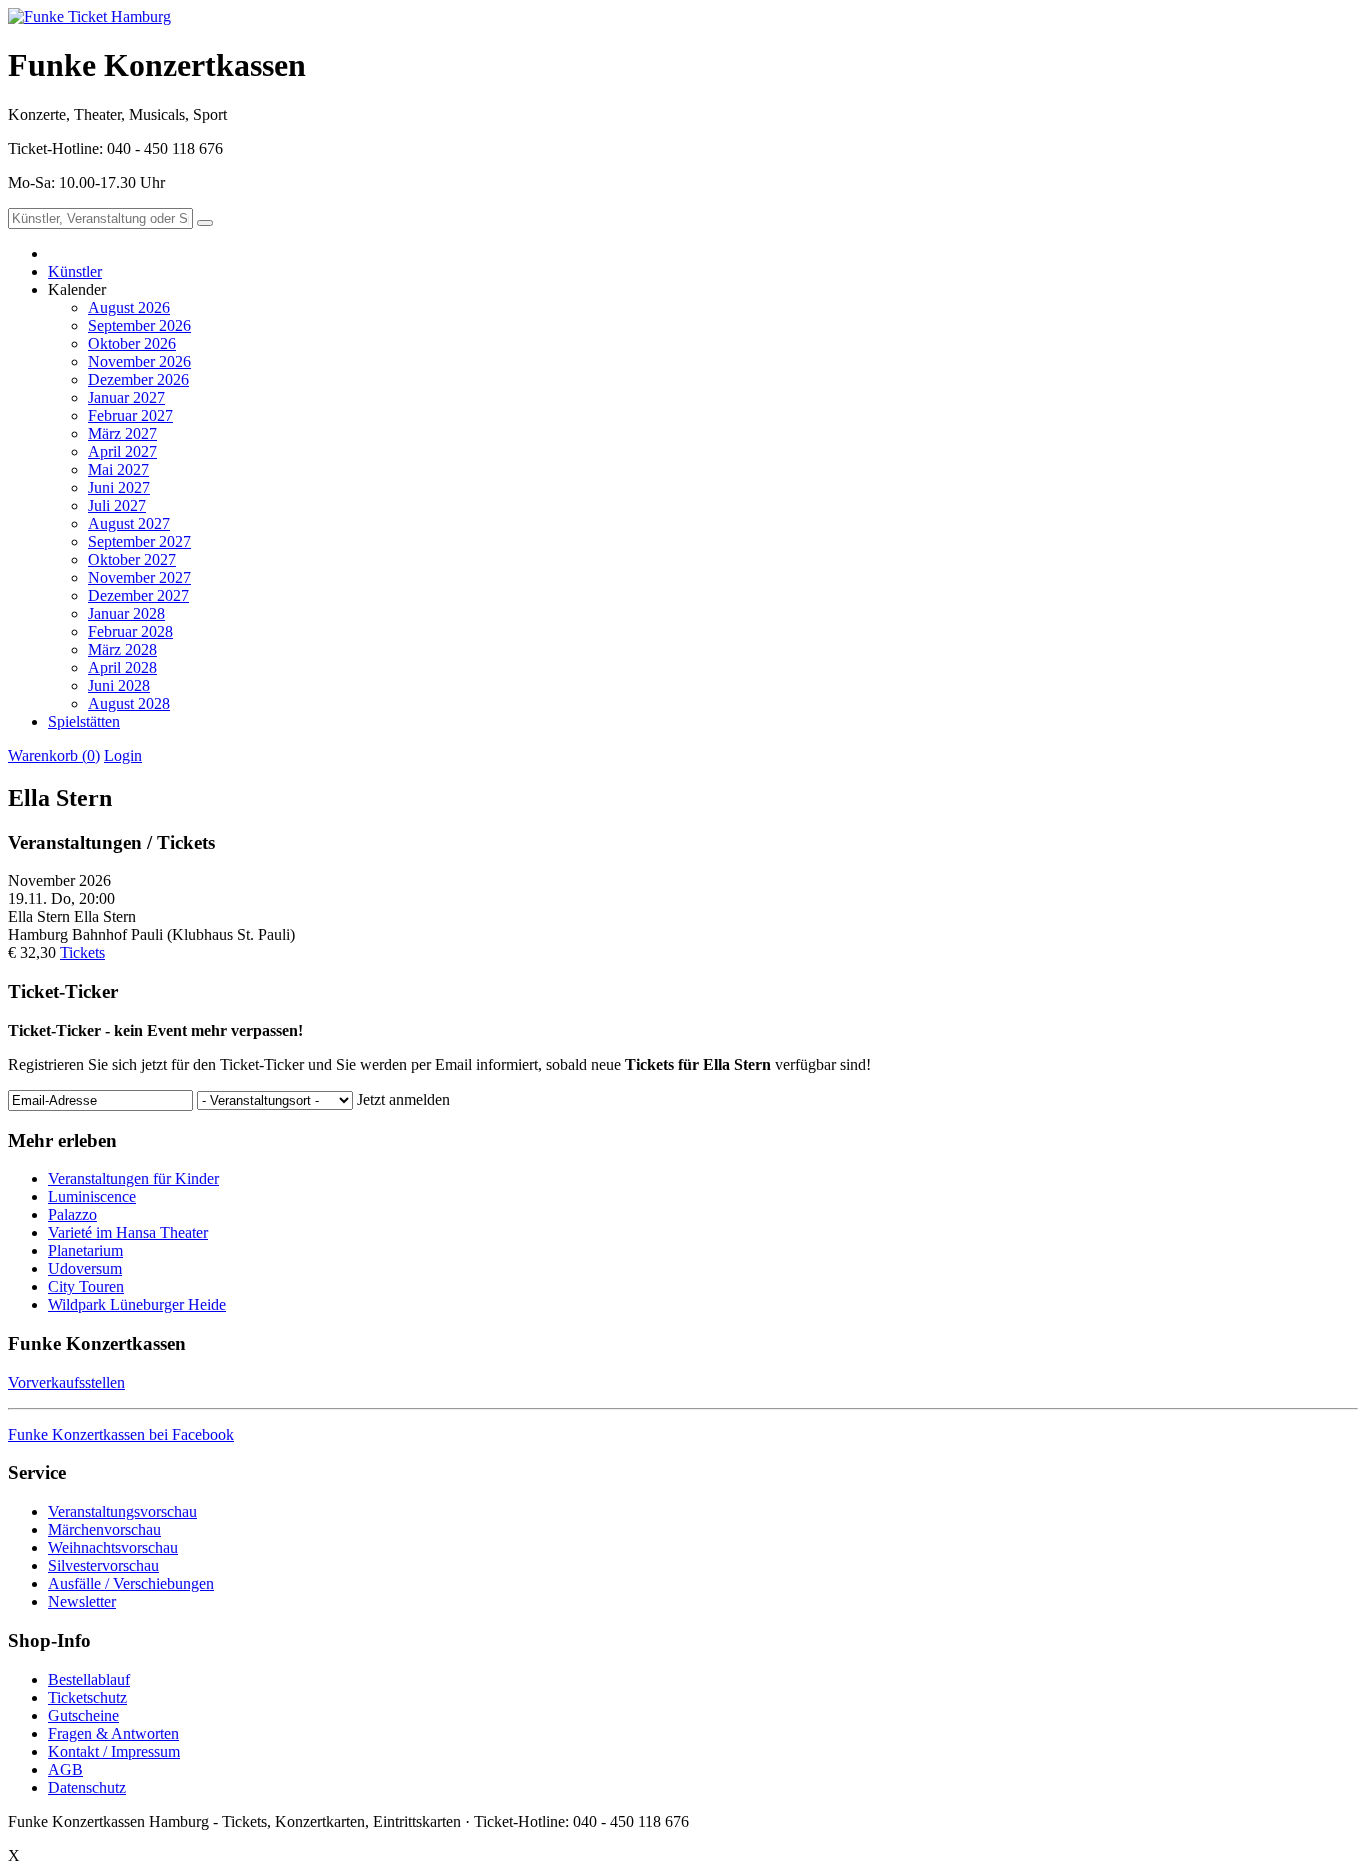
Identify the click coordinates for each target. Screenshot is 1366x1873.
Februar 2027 (130, 415)
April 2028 (122, 667)
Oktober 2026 (132, 343)
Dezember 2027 (138, 595)
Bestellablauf (89, 1679)
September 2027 (139, 541)
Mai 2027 (118, 469)
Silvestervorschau (103, 1565)
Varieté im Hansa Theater (128, 1232)
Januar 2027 (126, 397)
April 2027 (122, 451)
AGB (65, 1769)
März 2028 (122, 649)
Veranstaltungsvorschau (122, 1511)
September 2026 (139, 325)
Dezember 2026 (138, 379)
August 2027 (129, 523)
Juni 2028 (119, 685)
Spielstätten (84, 721)
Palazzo (72, 1214)
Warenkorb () (54, 755)
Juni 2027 (119, 487)
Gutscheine (83, 1715)
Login (123, 755)
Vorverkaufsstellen (66, 1382)
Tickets (82, 952)
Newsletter (82, 1601)
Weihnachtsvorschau (113, 1547)
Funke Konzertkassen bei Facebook (121, 1434)
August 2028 (129, 703)
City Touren (86, 1286)
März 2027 (122, 433)
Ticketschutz (87, 1697)
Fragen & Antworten (113, 1733)
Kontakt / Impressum (114, 1751)
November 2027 (139, 577)
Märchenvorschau (104, 1529)
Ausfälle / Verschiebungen (131, 1583)
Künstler (75, 271)
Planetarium (85, 1250)
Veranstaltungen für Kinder (133, 1178)
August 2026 (129, 307)
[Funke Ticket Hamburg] (89, 16)
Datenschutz (87, 1787)
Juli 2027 (117, 505)
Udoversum (85, 1268)
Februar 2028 (130, 631)
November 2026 (139, 361)
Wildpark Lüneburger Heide (137, 1304)
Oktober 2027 (132, 559)
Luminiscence (92, 1196)
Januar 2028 (126, 613)
